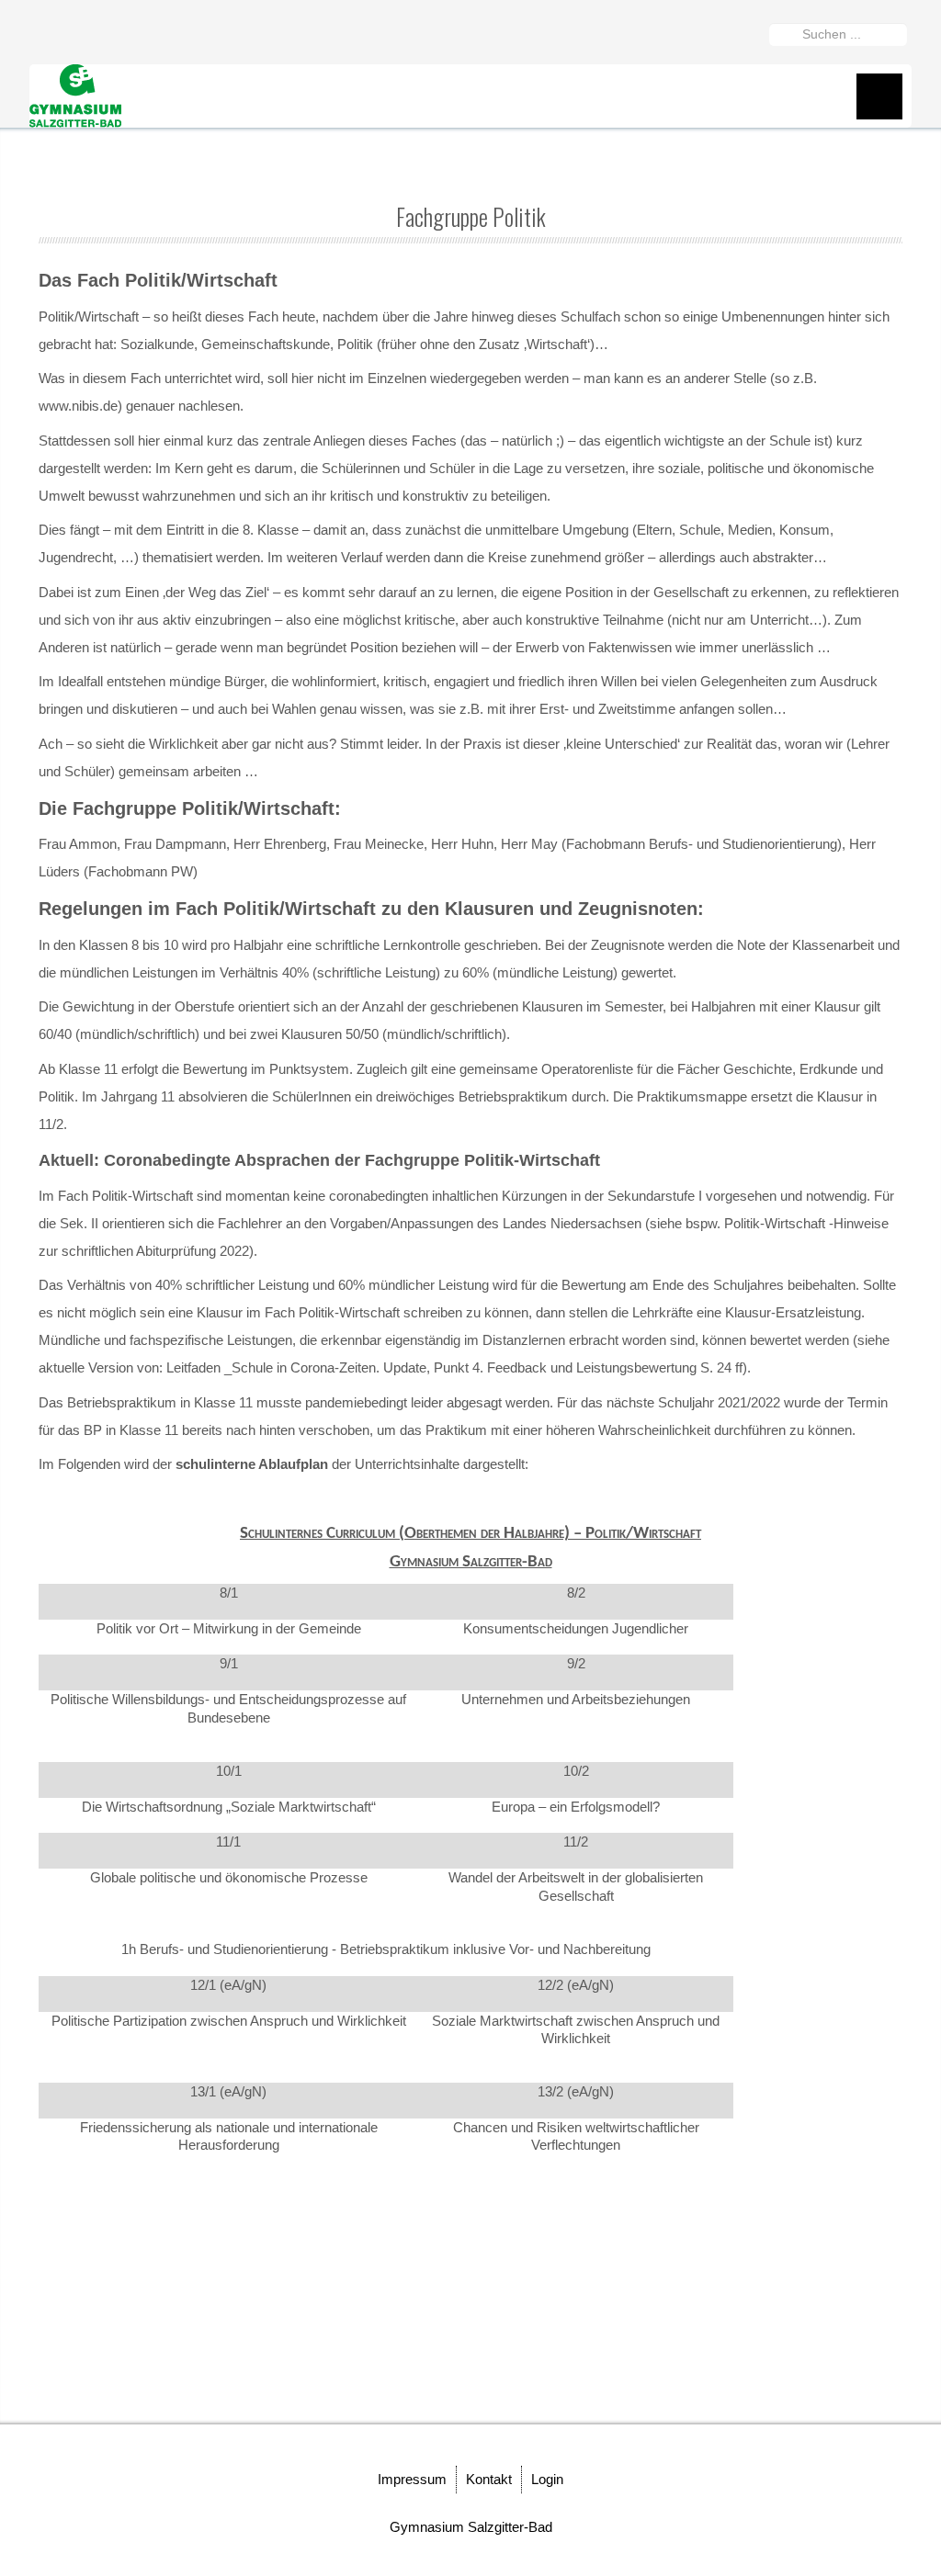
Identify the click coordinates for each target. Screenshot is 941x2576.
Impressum (412, 2479)
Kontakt (489, 2479)
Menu (879, 96)
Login (547, 2479)
